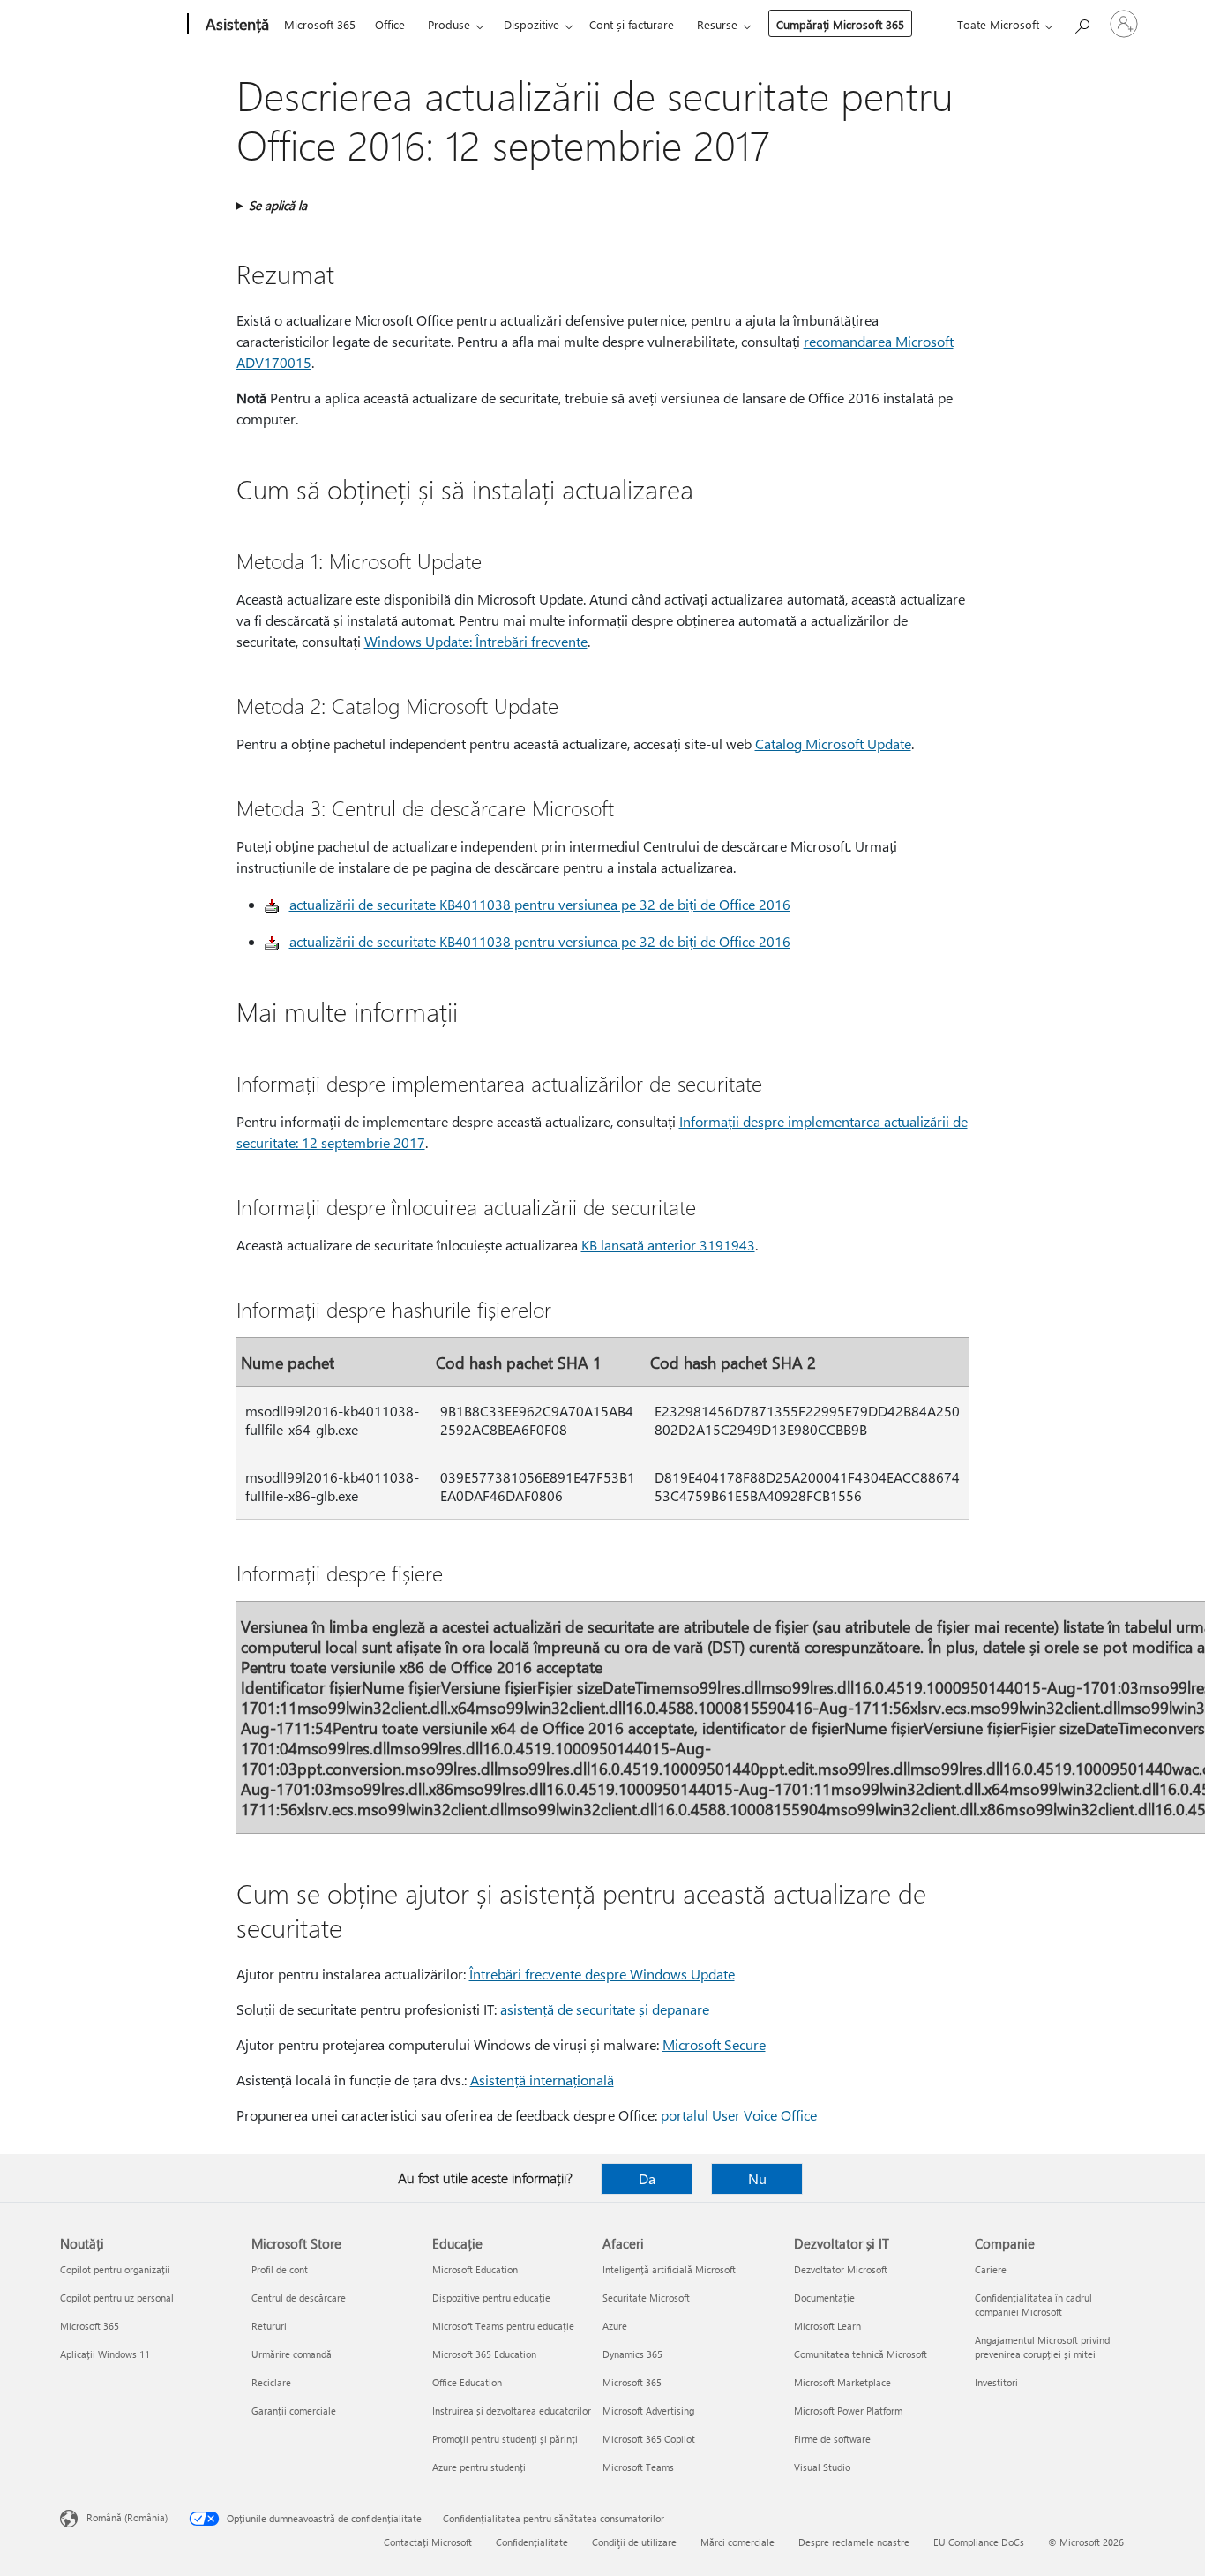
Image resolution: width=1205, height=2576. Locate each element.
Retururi (269, 2326)
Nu (757, 2178)
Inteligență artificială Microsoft (669, 2269)
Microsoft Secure (714, 2044)
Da (647, 2178)
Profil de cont (280, 2269)
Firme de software (832, 2439)
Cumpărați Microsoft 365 (840, 24)
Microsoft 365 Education (484, 2354)
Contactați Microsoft (428, 2542)
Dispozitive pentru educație (491, 2298)
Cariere (991, 2269)
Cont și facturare (632, 24)
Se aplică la (278, 205)
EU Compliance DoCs (979, 2542)
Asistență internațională (542, 2080)
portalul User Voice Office (739, 2115)
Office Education (467, 2382)
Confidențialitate (532, 2542)
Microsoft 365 (320, 24)
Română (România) (127, 2517)
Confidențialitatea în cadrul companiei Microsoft (1033, 2305)
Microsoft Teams (638, 2467)
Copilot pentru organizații (115, 2269)
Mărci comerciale (737, 2542)
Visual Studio (822, 2467)
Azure (615, 2326)
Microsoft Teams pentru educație (503, 2326)
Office (390, 24)
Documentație (824, 2298)
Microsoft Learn (827, 2326)
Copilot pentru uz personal (117, 2298)
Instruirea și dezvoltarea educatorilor (512, 2411)
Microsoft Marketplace (842, 2382)
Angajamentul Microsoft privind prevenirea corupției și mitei (1042, 2347)
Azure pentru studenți (479, 2467)
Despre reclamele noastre (854, 2542)
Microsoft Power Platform (848, 2411)
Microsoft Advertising (648, 2411)
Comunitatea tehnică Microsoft (861, 2354)
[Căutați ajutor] (1082, 23)
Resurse (717, 24)
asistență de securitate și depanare (605, 2009)
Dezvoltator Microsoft (841, 2269)
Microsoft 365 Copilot (649, 2439)
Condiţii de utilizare (634, 2542)
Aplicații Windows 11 (105, 2354)
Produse (449, 24)
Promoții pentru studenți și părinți (505, 2439)
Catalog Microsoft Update (833, 744)
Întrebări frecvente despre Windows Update (602, 1974)
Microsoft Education (475, 2269)
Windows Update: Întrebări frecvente (476, 641)
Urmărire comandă (292, 2354)
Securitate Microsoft (646, 2298)
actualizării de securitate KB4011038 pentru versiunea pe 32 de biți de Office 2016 (540, 904)
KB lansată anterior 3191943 (668, 1245)
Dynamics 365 (632, 2354)
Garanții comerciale (294, 2411)
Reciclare (271, 2382)
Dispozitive (531, 24)
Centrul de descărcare (299, 2298)
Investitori (996, 2382)
